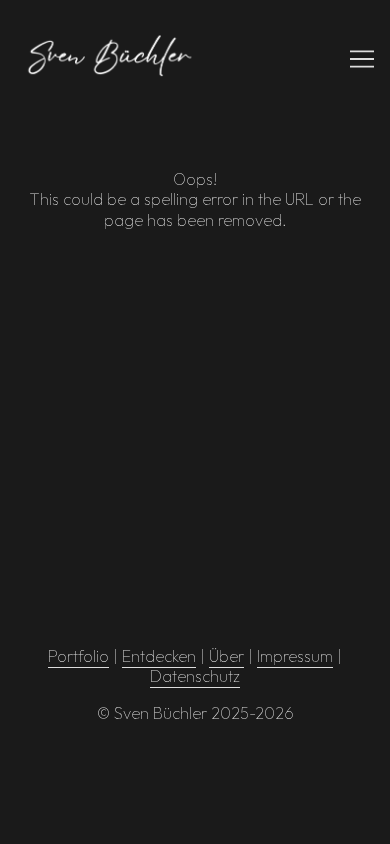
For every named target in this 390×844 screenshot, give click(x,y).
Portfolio (78, 656)
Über (226, 656)
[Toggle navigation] (362, 59)
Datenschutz (195, 676)
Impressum (295, 656)
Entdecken (159, 656)
